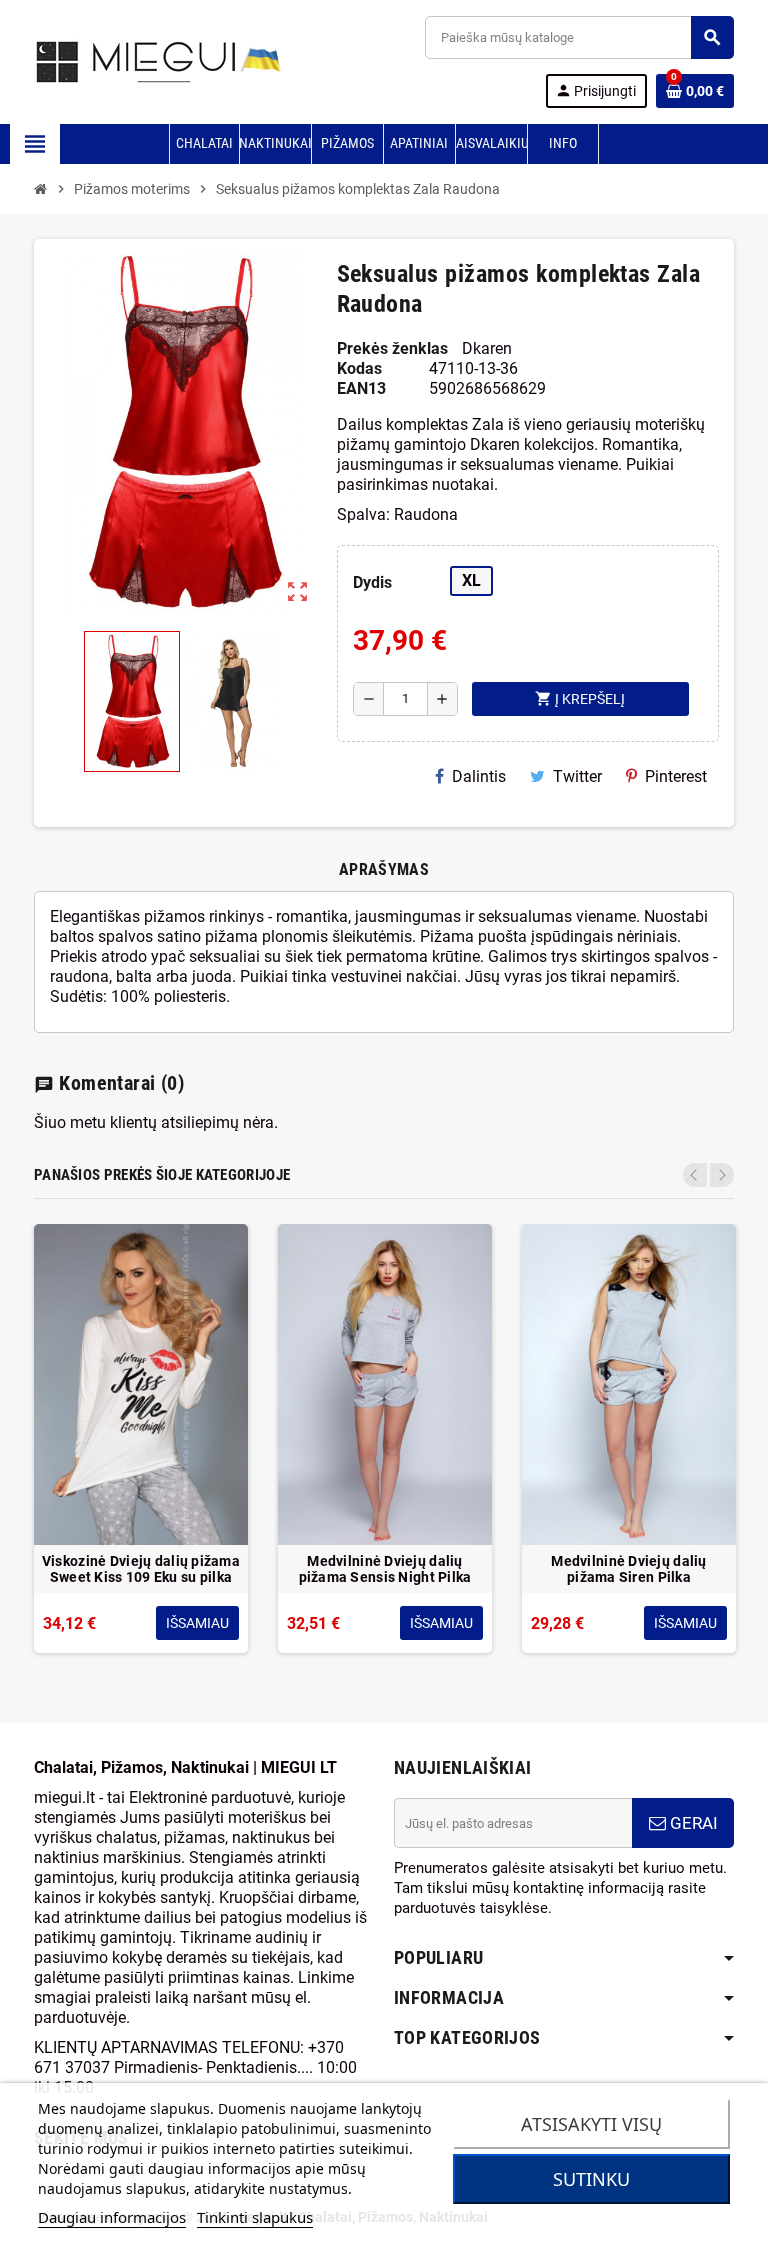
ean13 (361, 388)
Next (722, 1175)
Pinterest (676, 776)
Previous (695, 1175)
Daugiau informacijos (112, 2217)
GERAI (692, 1823)
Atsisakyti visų (591, 2124)
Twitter (577, 776)
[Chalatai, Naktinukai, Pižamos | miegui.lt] (134, 60)
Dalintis (479, 776)
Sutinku (591, 2179)
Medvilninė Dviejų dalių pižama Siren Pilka (628, 1569)
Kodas (359, 368)
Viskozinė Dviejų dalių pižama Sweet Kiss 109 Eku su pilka (141, 1569)
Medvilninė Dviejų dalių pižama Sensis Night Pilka (385, 1569)
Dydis (372, 582)
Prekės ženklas (392, 348)
